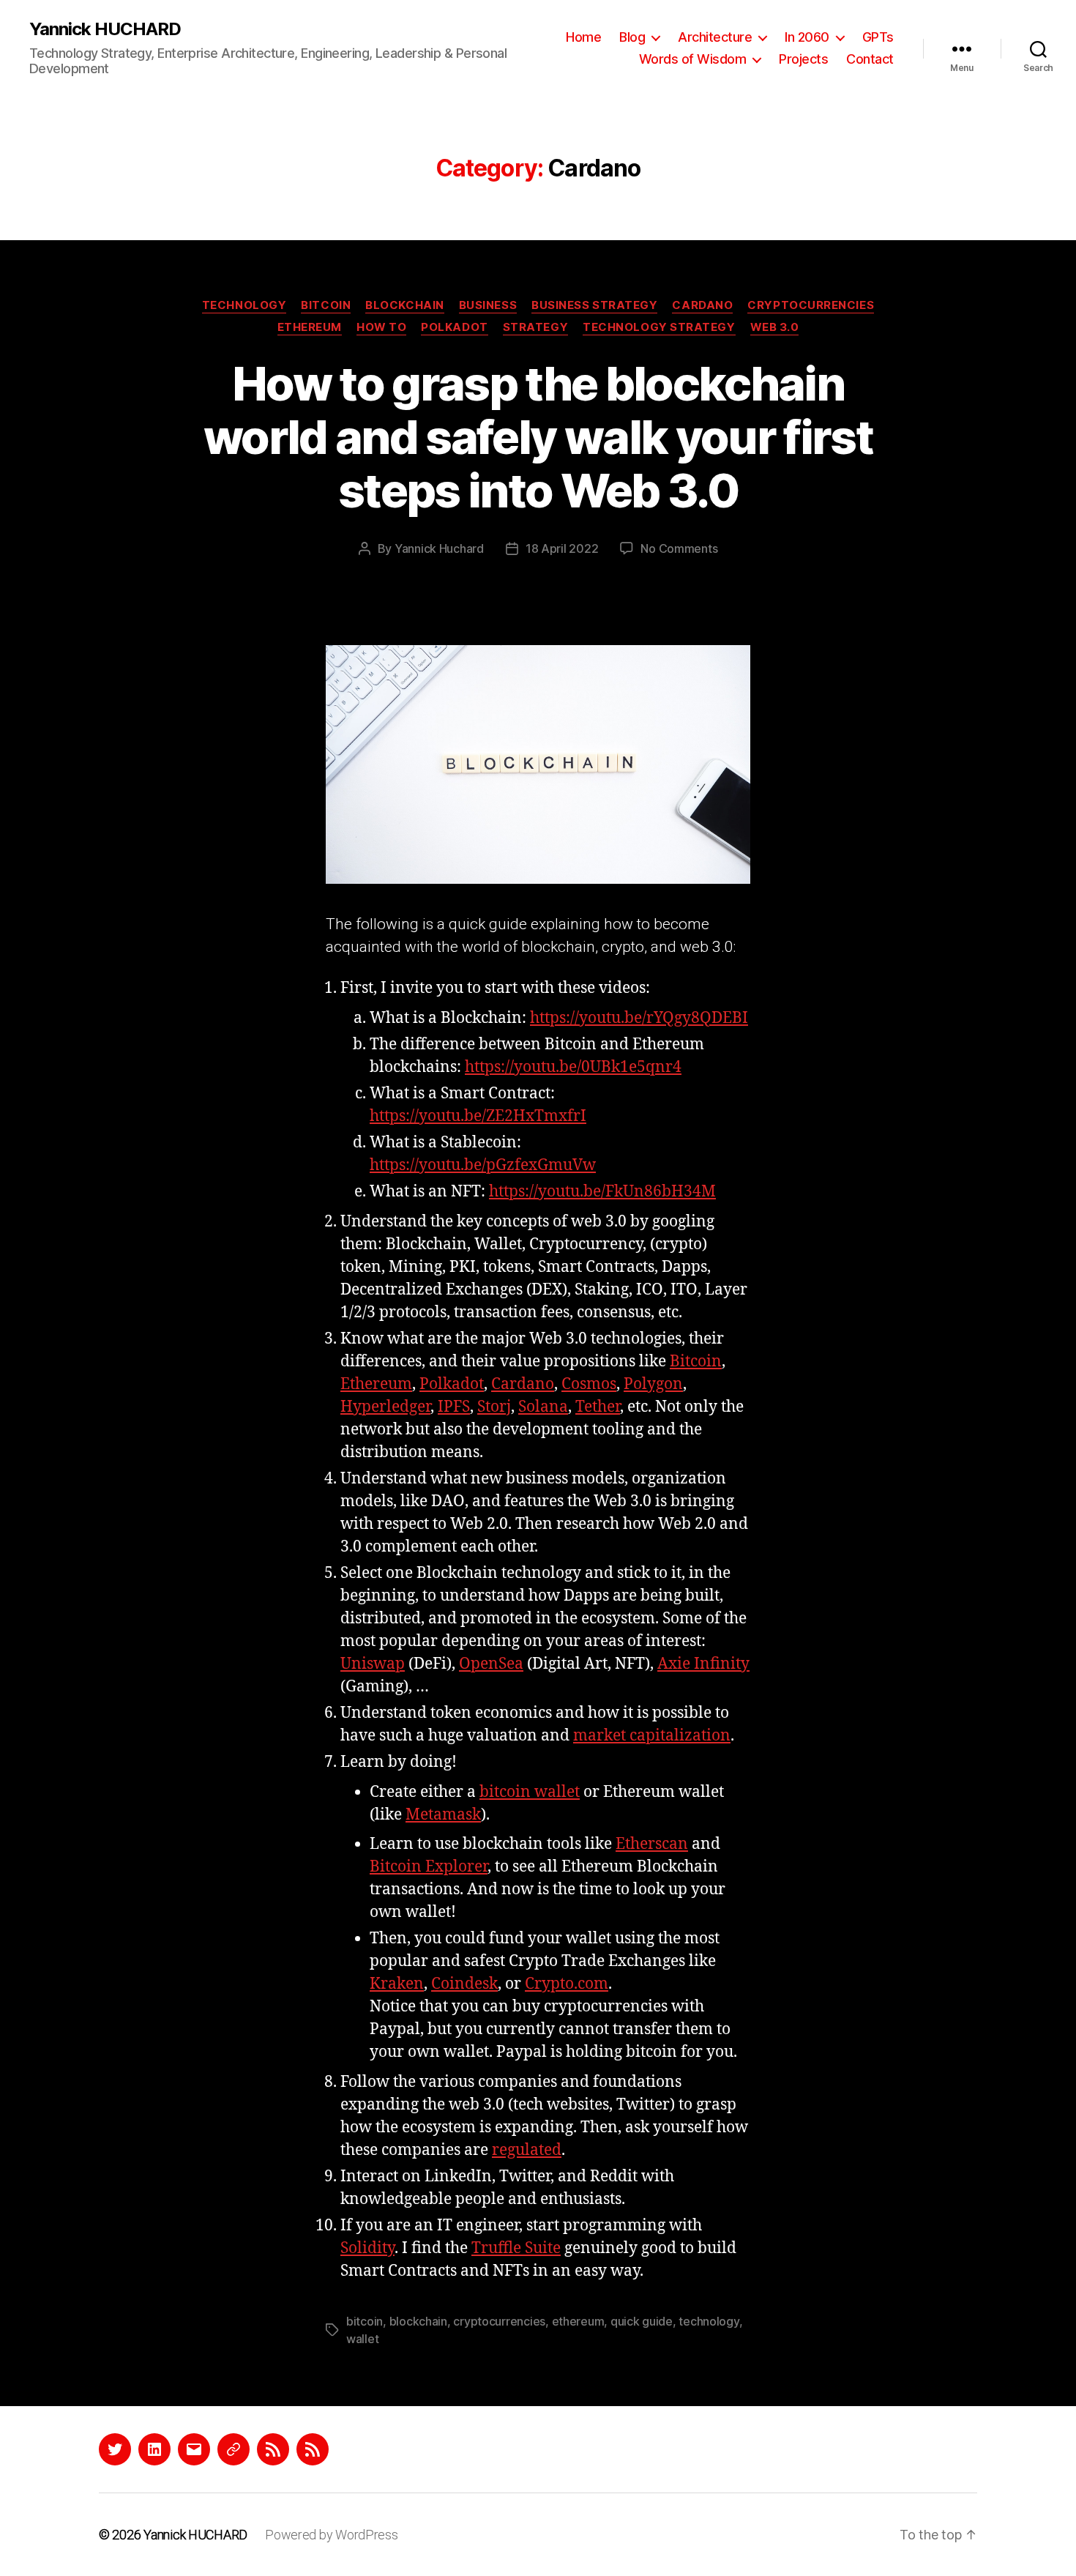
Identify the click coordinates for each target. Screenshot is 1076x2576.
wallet (362, 2339)
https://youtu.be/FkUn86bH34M (602, 1192)
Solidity (367, 2248)
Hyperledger (385, 1407)
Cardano (702, 305)
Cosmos (589, 1384)
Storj (494, 1407)
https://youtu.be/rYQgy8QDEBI (639, 1018)
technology (709, 2321)
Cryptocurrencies (811, 305)
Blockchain (405, 305)
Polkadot (454, 327)
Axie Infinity (703, 1664)
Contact (870, 59)
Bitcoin (326, 305)
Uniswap (373, 1664)
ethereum (578, 2321)
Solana (543, 1407)
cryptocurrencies (499, 2321)
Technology (244, 305)
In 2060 (807, 37)
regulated (527, 2150)
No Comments (679, 548)
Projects (803, 59)
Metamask (443, 1815)
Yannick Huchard (439, 548)
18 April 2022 (562, 548)
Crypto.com (567, 1984)
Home (583, 37)
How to (381, 327)
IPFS (454, 1407)
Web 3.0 (775, 327)
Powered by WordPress (332, 2535)
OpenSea (491, 1664)
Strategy (535, 327)
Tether (598, 1407)
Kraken (397, 1984)
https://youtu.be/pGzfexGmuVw (483, 1165)
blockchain (418, 2321)
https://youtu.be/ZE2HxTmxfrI (478, 1116)
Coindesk (464, 1984)
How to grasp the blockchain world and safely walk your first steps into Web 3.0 (538, 437)
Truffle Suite (516, 2248)
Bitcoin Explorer (429, 1867)
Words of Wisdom (693, 59)
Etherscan (652, 1844)
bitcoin (365, 2321)
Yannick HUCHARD (105, 29)
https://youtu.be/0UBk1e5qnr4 (573, 1067)
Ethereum (310, 327)
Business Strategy (594, 305)
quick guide (642, 2321)
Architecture (715, 37)
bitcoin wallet (530, 1792)
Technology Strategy (659, 327)
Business (488, 305)
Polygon (653, 1384)
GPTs (878, 37)
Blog (632, 37)
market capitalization (652, 1736)
